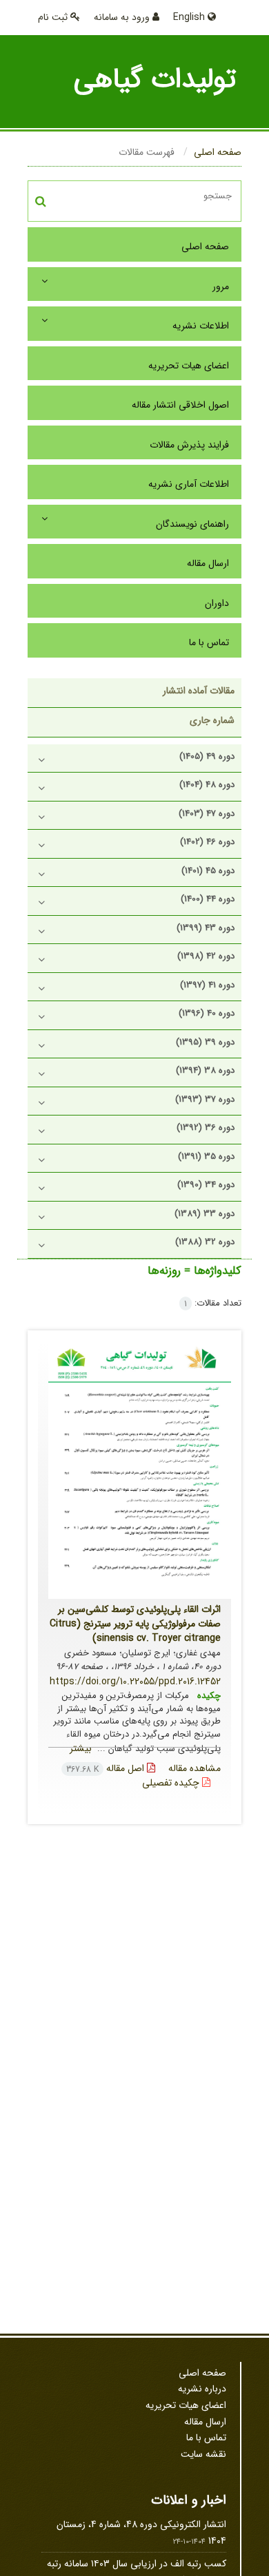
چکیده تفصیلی (172, 1783)
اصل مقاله (107, 1768)
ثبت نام (54, 17)
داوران (217, 603)
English (190, 17)
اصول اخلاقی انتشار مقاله (180, 405)
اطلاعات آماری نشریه (189, 484)
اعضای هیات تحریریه (189, 366)
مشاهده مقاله (195, 1768)
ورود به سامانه (123, 17)
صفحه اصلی (218, 152)
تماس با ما (209, 642)
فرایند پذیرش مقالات (189, 445)
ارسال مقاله (208, 563)
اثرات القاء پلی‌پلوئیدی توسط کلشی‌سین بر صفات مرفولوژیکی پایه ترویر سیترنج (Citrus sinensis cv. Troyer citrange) (135, 1624)
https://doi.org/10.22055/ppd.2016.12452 (135, 1682)
